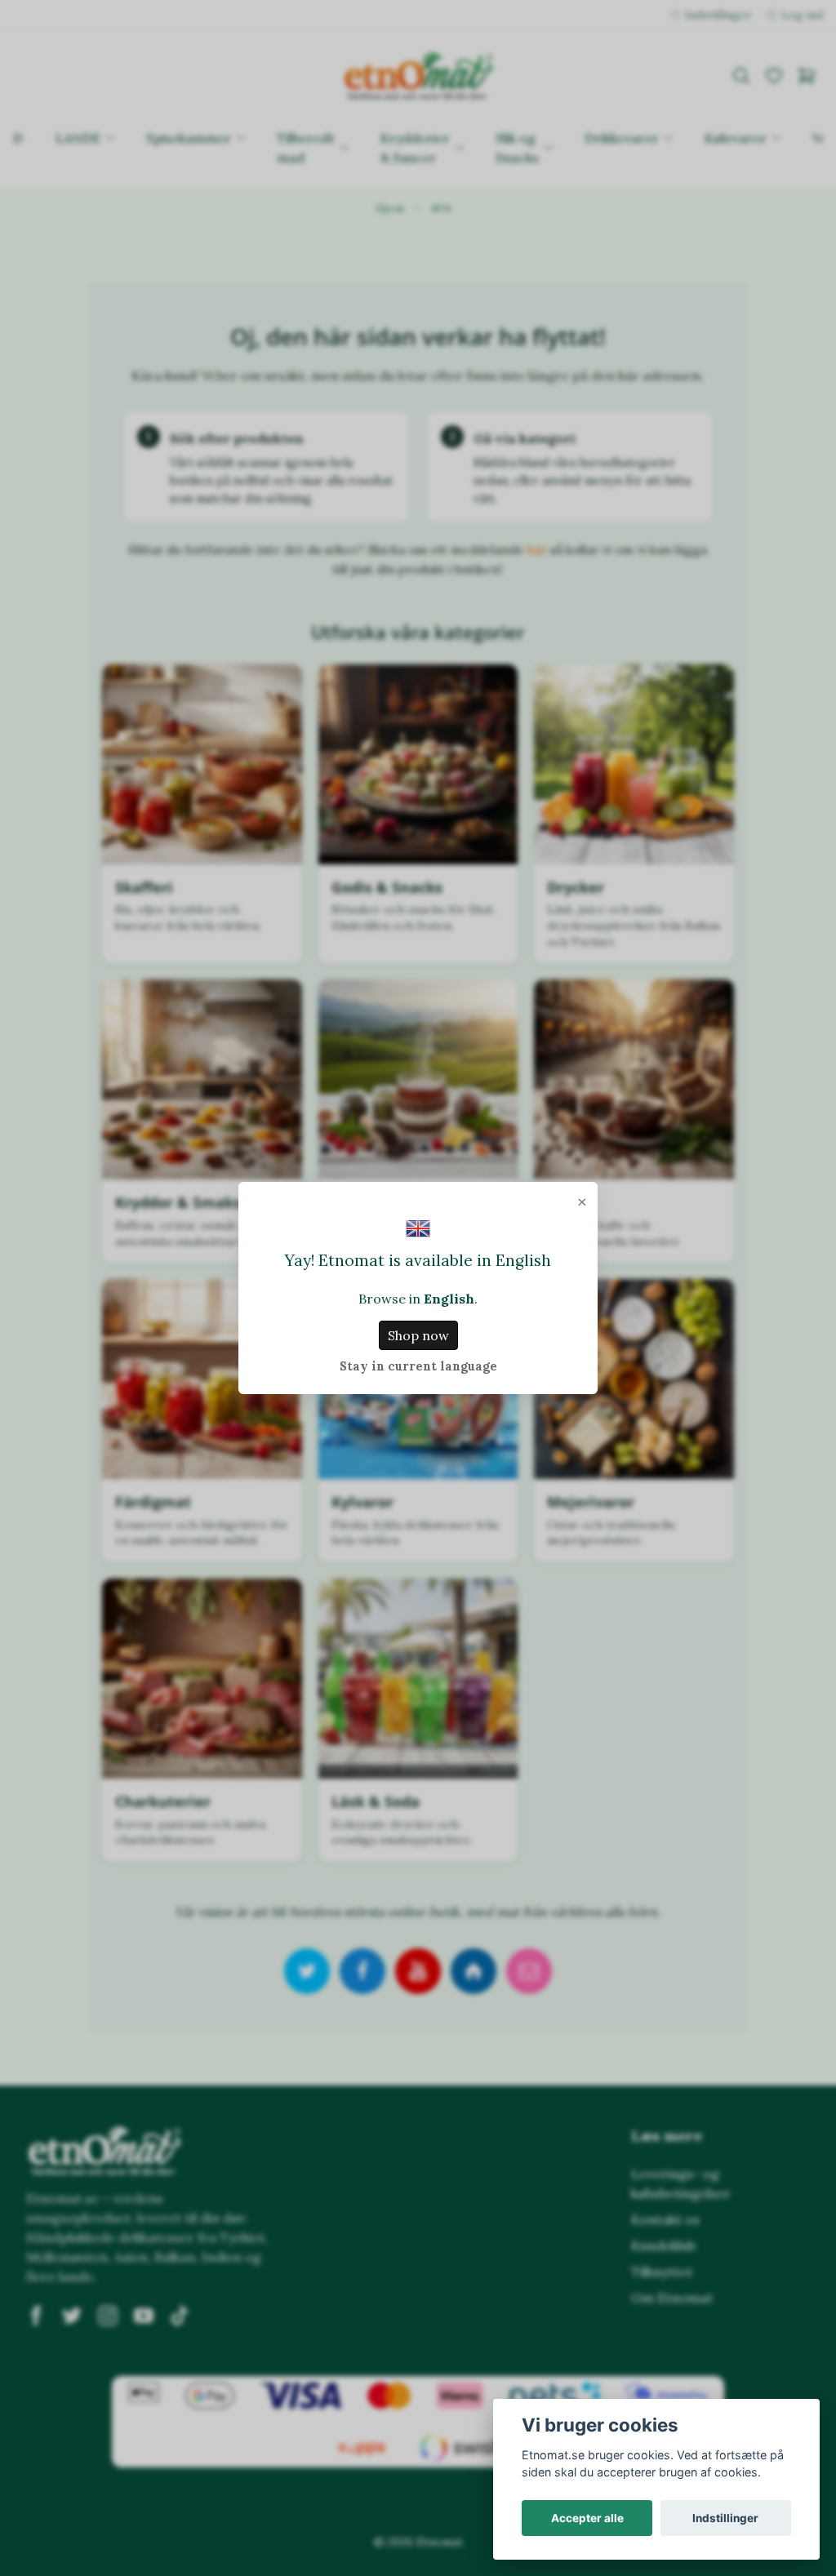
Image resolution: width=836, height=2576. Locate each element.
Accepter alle (587, 2518)
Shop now (418, 1335)
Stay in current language (418, 1366)
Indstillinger (725, 2518)
